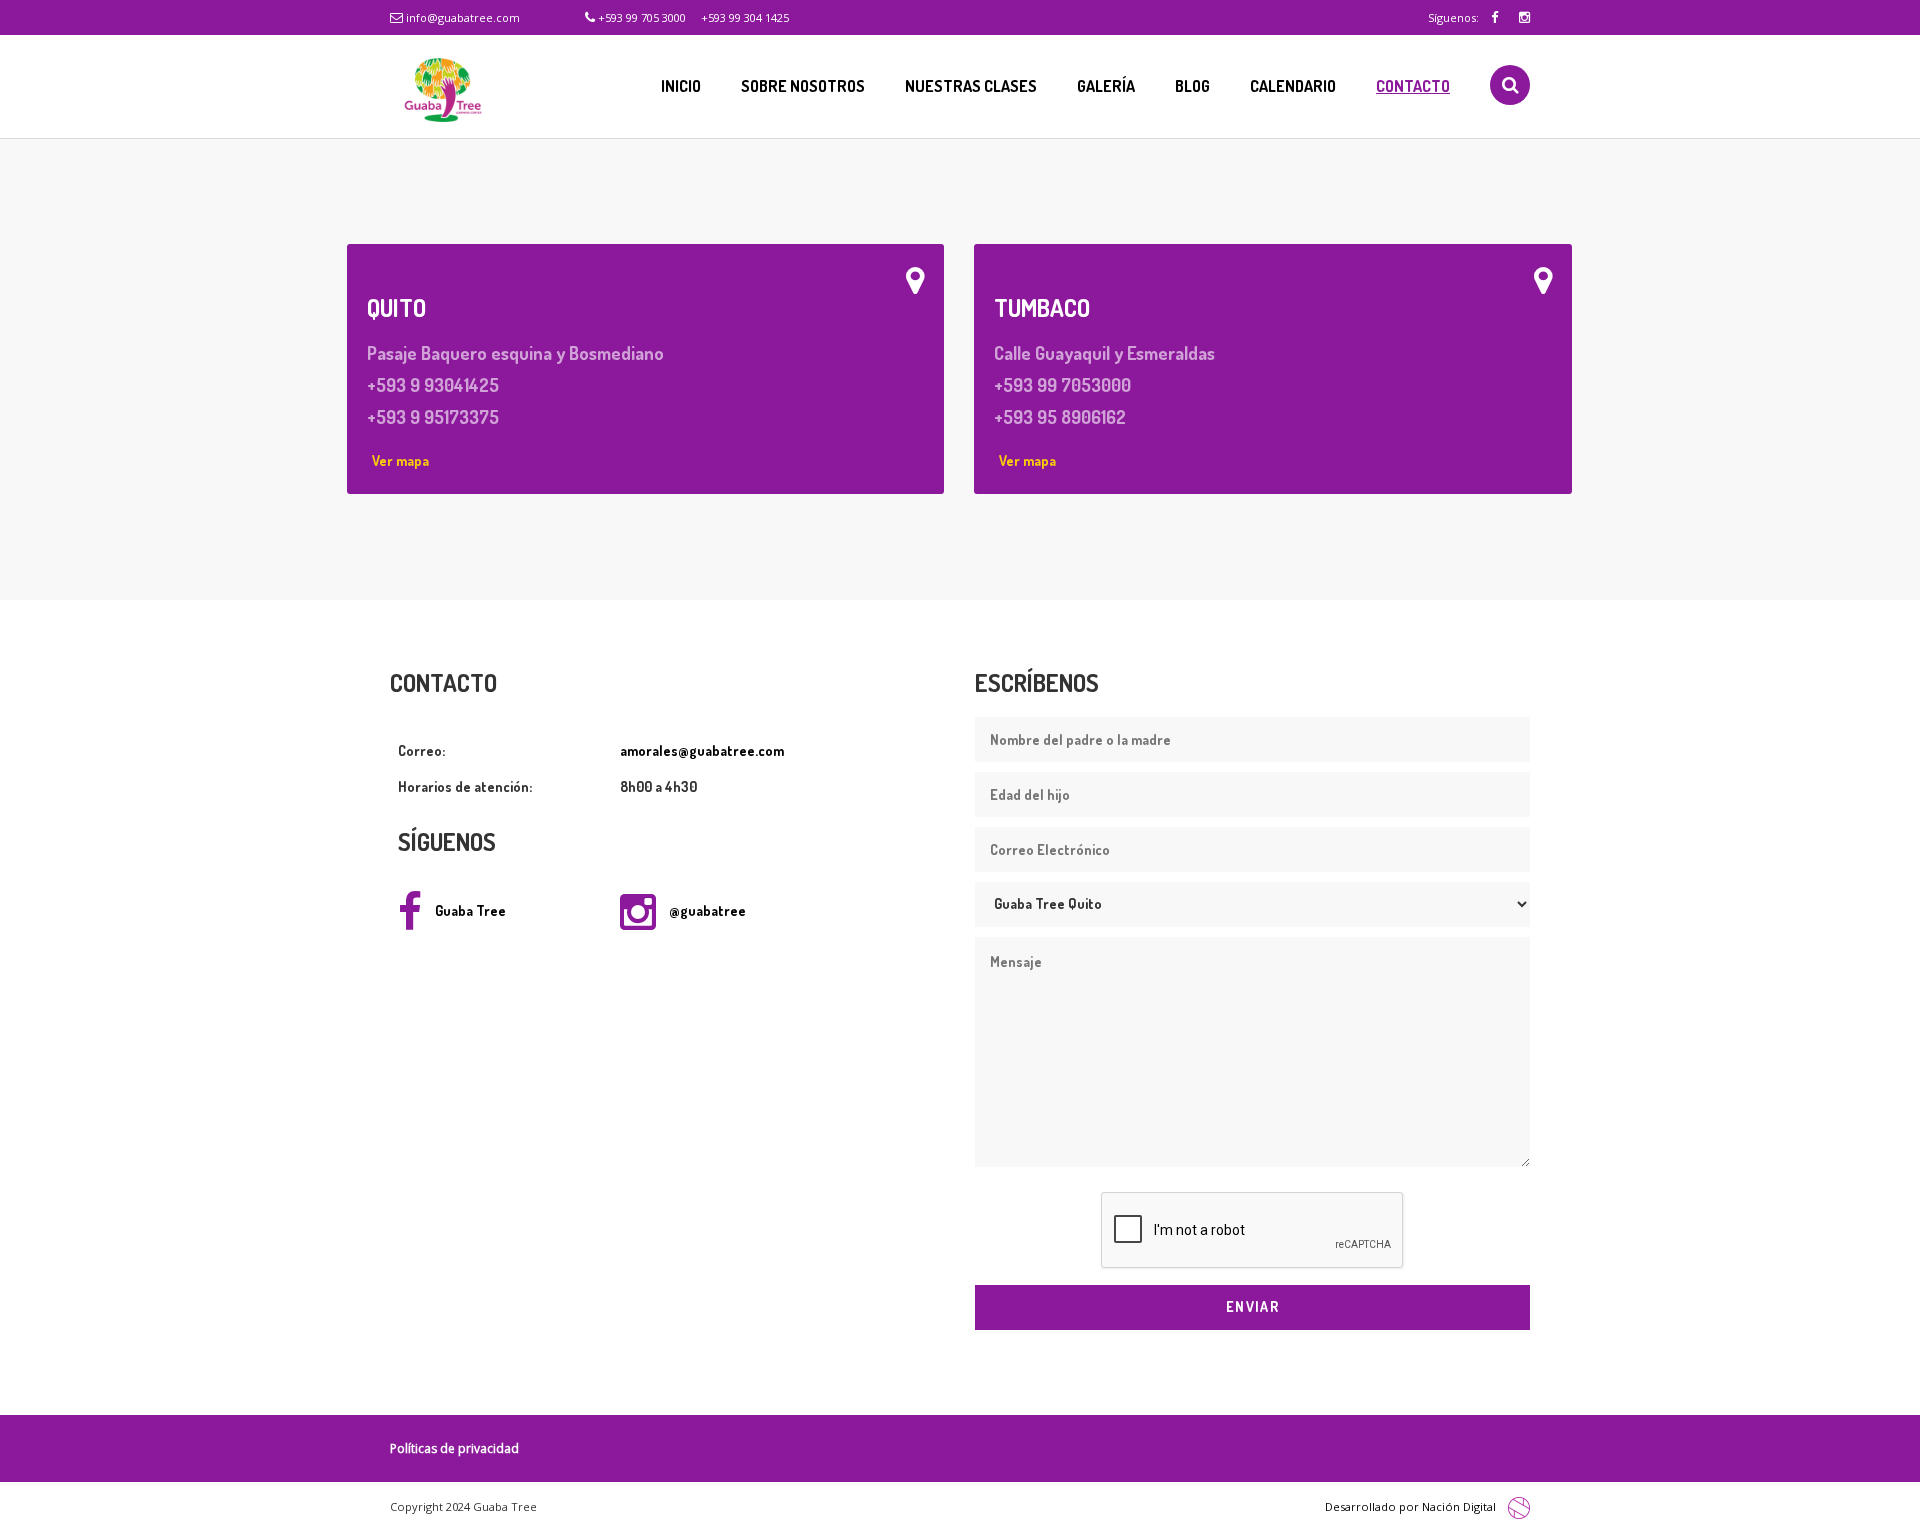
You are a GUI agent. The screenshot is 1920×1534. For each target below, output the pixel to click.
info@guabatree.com (461, 17)
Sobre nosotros (803, 86)
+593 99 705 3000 (640, 17)
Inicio (681, 86)
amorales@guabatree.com (702, 750)
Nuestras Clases (971, 86)
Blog (1192, 86)
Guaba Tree (469, 910)
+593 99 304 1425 (745, 17)
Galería (1106, 86)
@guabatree (706, 910)
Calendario (1293, 86)
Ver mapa (400, 460)
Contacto (1413, 86)
